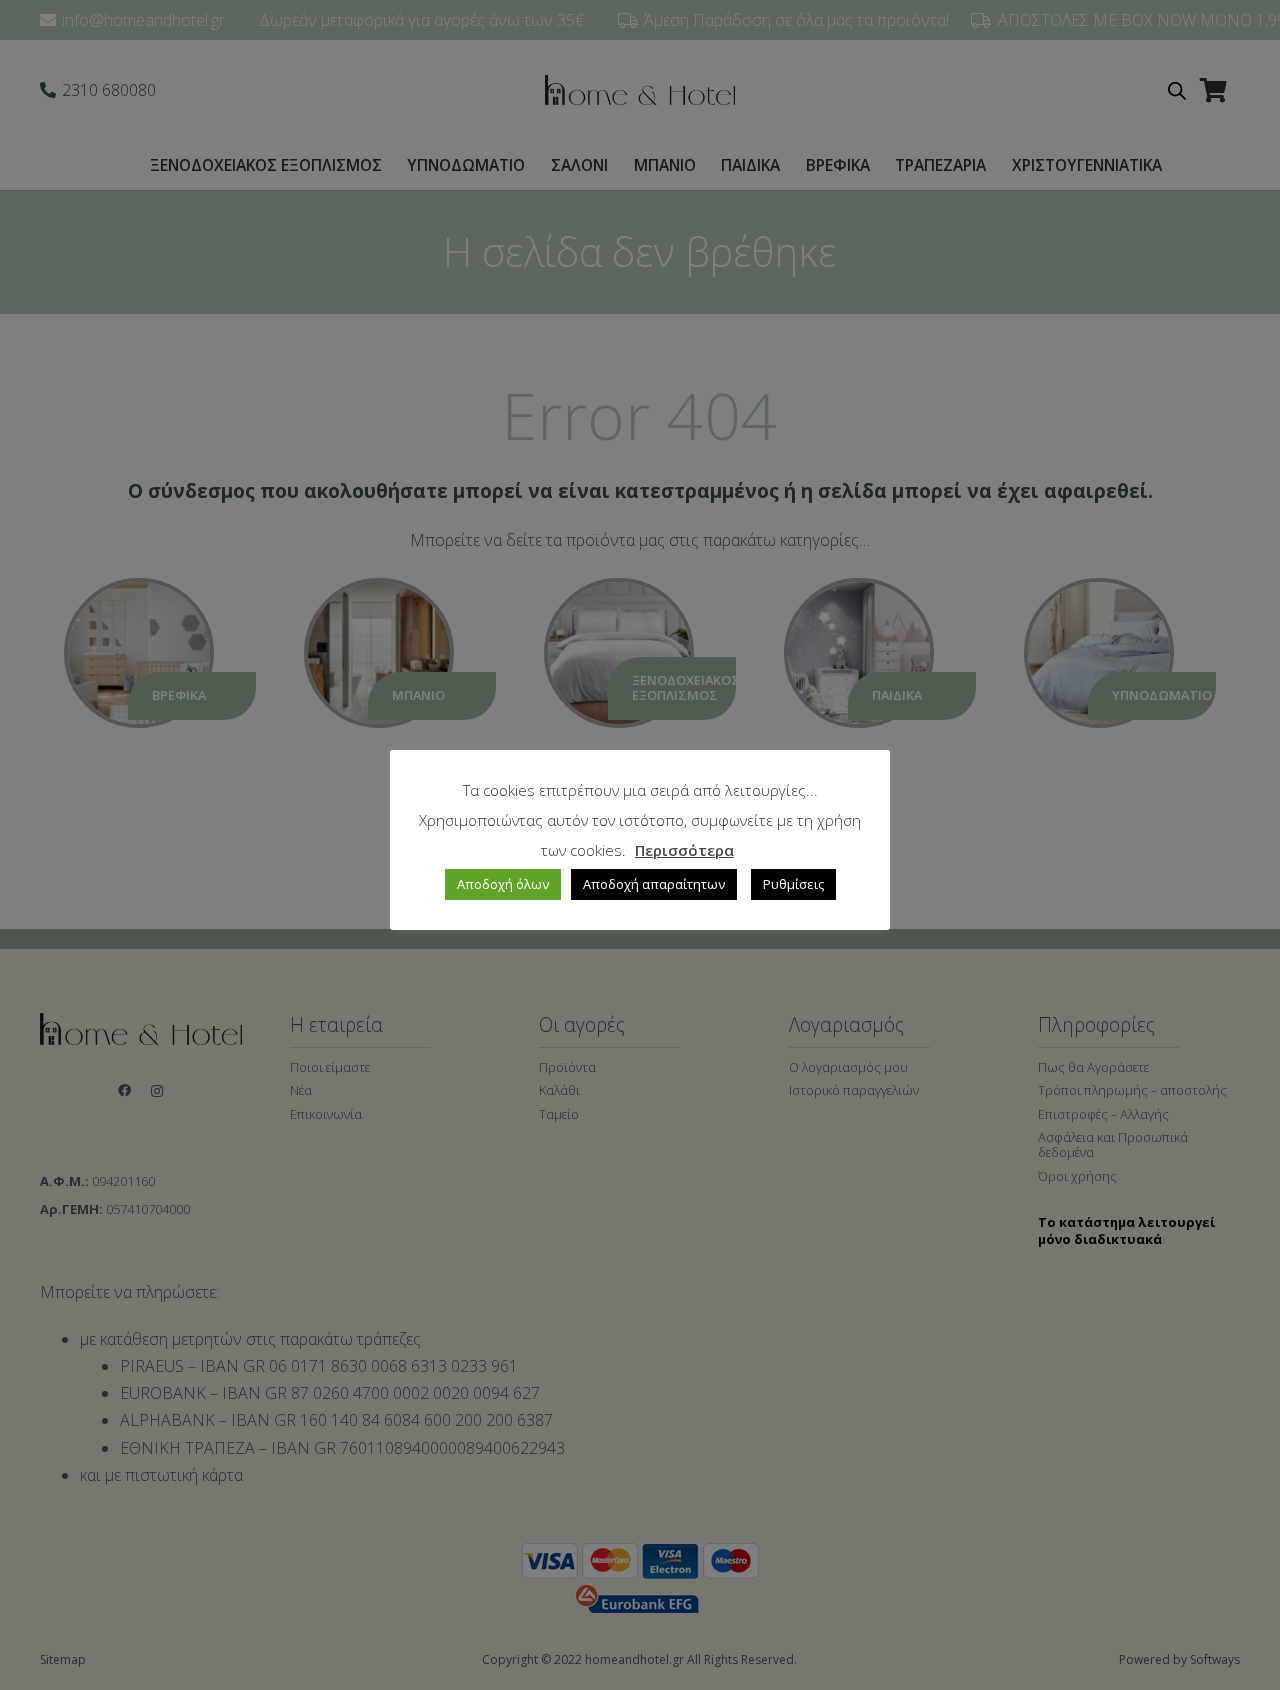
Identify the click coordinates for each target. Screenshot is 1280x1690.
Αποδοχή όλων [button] (503, 884)
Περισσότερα (684, 850)
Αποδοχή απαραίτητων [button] (654, 884)
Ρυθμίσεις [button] (793, 884)
